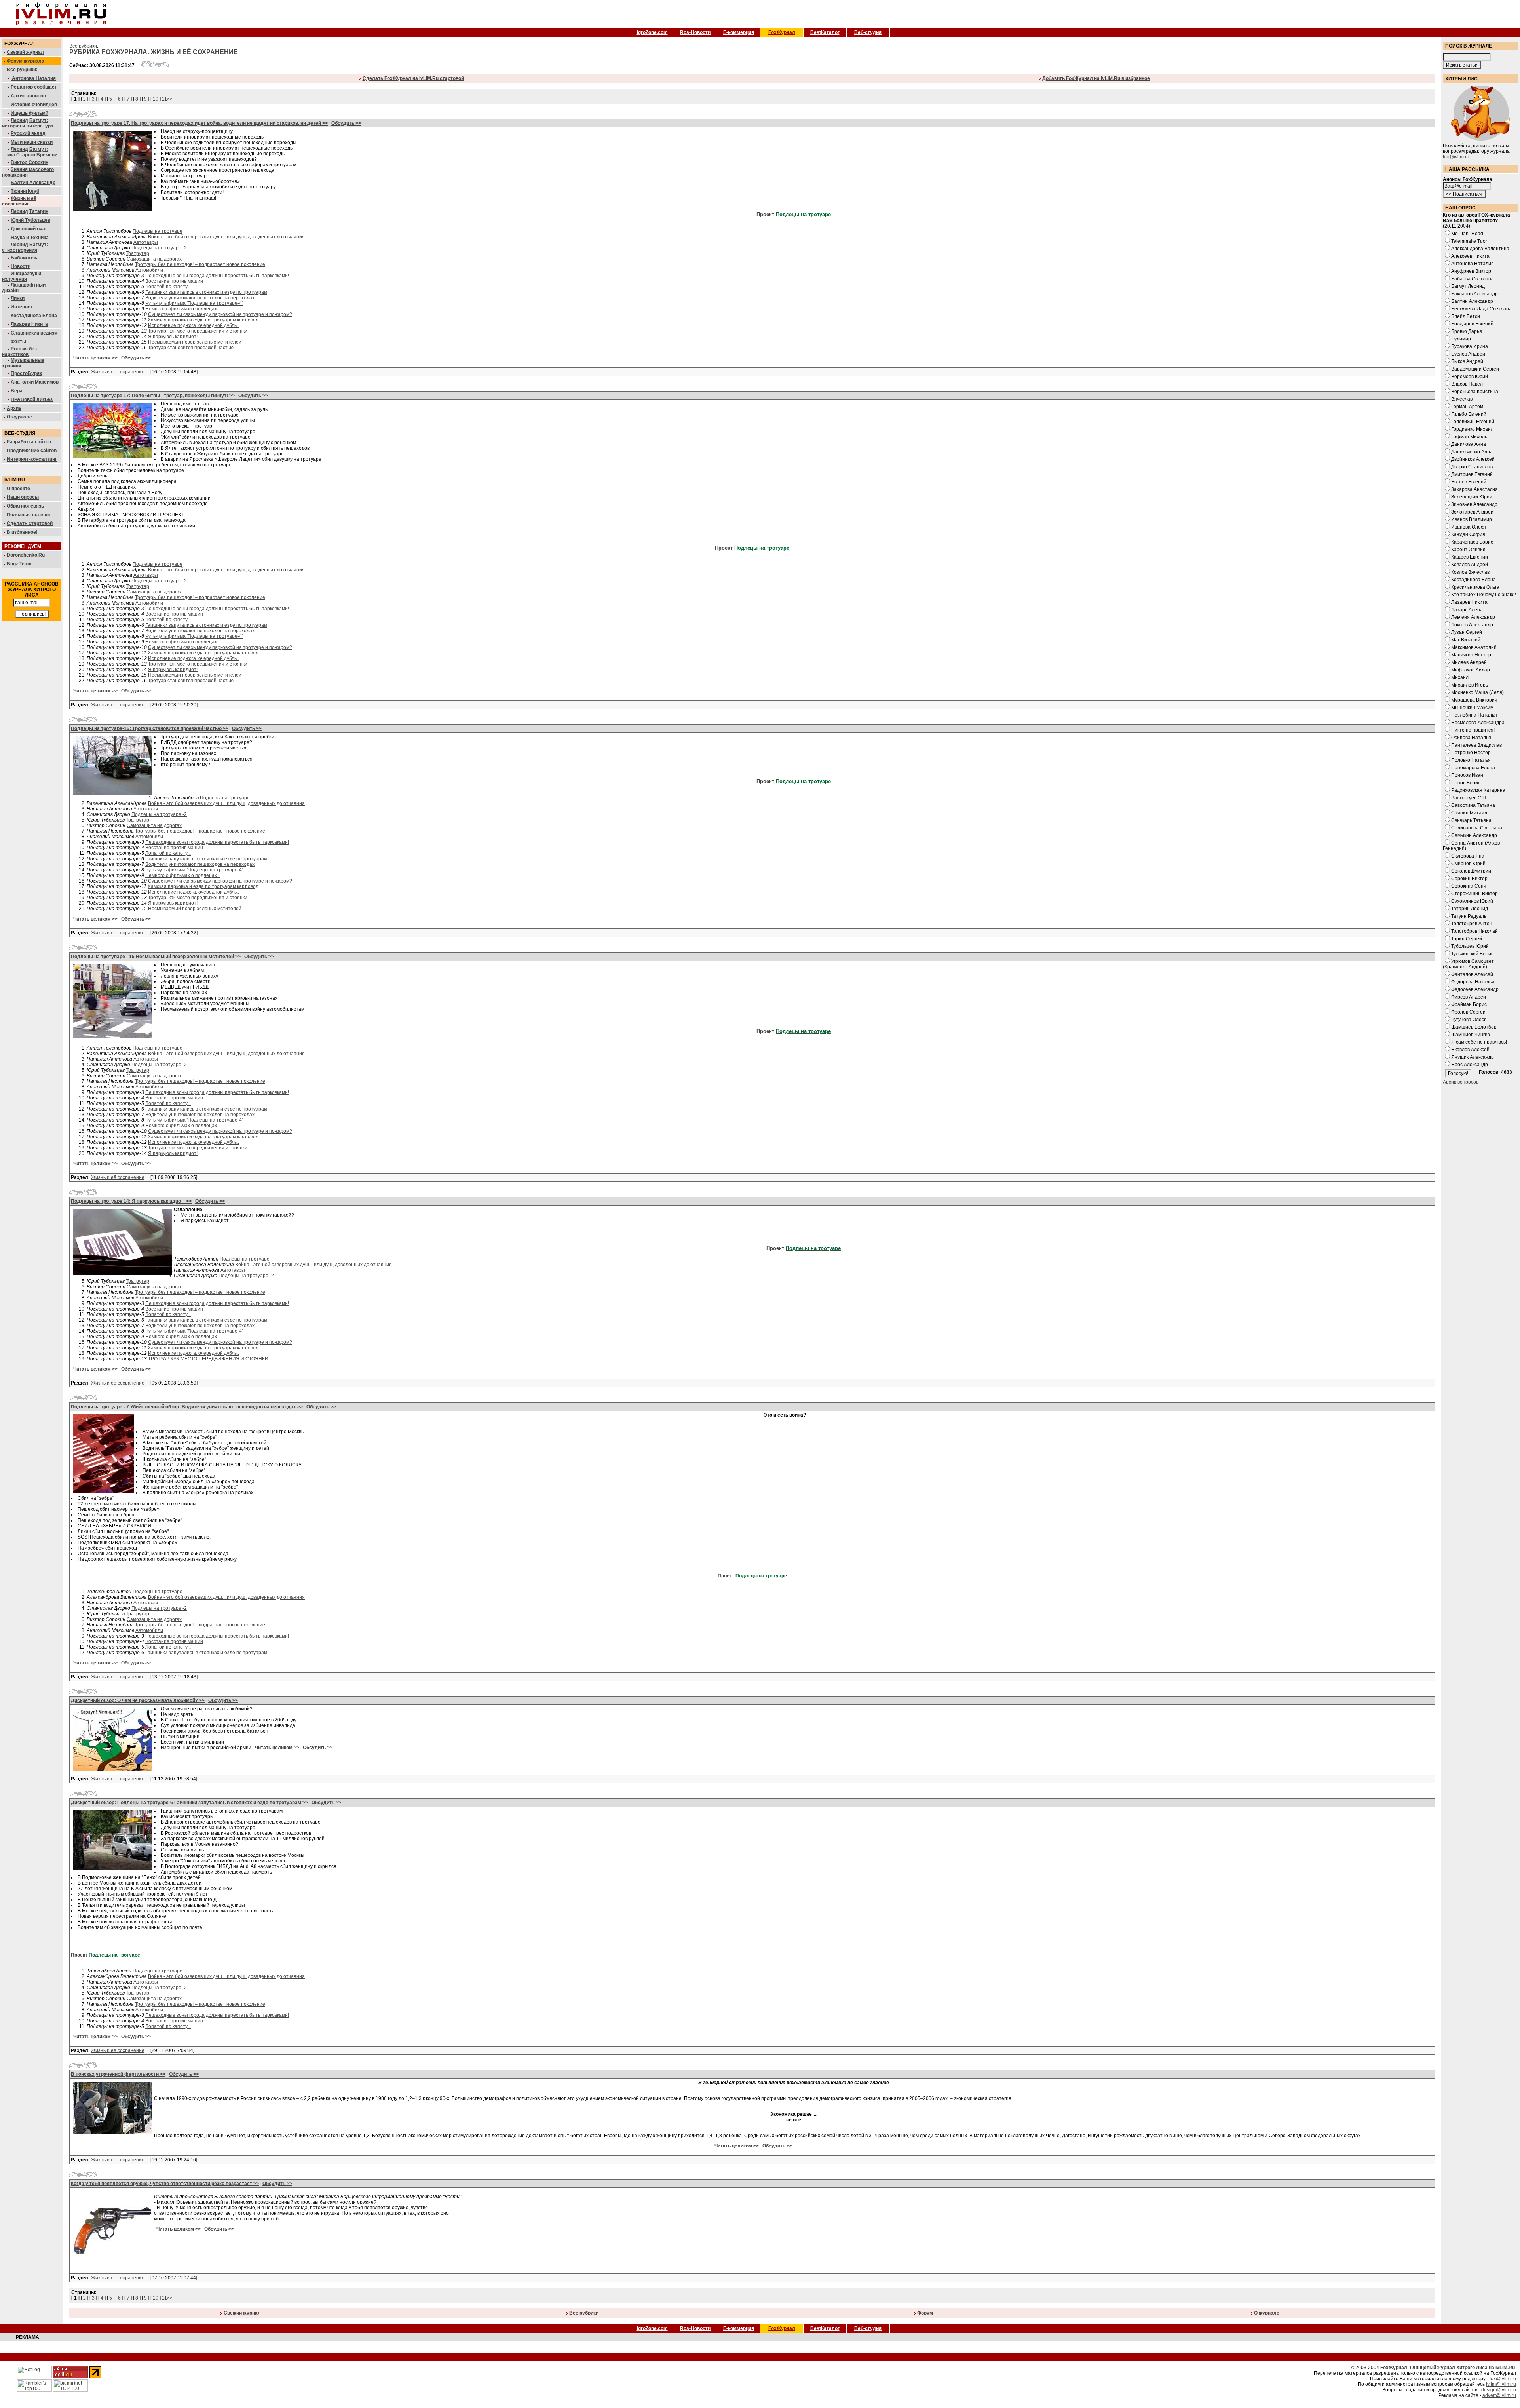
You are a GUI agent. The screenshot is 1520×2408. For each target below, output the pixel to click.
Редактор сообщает (34, 87)
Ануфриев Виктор (1471, 271)
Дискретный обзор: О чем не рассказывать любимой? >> (138, 1700)
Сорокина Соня (1469, 886)
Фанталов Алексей (1472, 974)
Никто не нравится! (1473, 730)
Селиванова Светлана (1477, 828)
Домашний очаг (29, 229)
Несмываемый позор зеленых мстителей (195, 342)
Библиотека (25, 258)
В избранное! (22, 532)
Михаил (1460, 677)
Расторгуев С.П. (1469, 798)
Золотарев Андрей (1472, 512)
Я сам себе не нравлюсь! (1479, 1042)
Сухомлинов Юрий (1472, 901)
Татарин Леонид (1470, 909)
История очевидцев (34, 105)
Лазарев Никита (29, 324)
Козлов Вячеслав (1470, 572)
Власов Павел (1467, 384)
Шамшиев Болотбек (1473, 1027)
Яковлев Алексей (1470, 1050)
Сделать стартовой (30, 523)
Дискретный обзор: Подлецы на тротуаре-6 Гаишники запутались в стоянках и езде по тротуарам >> (189, 1803)
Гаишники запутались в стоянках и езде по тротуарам (206, 292)
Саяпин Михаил (1469, 813)
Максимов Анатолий (1474, 647)
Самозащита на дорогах (154, 259)
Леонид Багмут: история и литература (28, 123)
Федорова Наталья (1473, 982)
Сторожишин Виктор (1474, 894)
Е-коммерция (739, 32)
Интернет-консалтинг (32, 459)
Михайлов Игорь (1470, 685)
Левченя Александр (1473, 617)
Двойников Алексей (1473, 459)
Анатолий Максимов (35, 382)
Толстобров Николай (1474, 931)
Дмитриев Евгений (1472, 474)
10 (156, 99)
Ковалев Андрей (1470, 565)
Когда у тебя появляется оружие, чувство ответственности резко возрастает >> (165, 2184)
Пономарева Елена (1473, 768)
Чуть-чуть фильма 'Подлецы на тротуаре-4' (194, 303)
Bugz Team (19, 564)
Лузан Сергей (1467, 632)
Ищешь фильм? (29, 113)
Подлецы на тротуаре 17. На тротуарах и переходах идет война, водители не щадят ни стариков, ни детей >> (199, 123)
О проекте (18, 489)
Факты (18, 342)
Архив (14, 408)
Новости (21, 266)
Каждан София (1468, 534)
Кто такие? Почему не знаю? (1484, 595)
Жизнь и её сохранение (19, 201)
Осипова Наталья (1471, 738)
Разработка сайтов (29, 442)
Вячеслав (1462, 399)
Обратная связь (25, 506)
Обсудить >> (346, 123)
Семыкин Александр (1474, 835)
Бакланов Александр (1474, 294)
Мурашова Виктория (1474, 700)
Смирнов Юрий (1468, 864)
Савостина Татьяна (1473, 805)
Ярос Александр (1470, 1065)
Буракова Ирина (1470, 346)
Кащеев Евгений (1470, 557)
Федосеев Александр (1475, 989)
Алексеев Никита (1470, 256)
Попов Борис (1466, 783)
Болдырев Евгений (1472, 324)
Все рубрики (83, 46)
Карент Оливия (1468, 550)
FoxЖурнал (782, 32)
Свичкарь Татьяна (1471, 820)
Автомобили (149, 270)
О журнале (19, 417)
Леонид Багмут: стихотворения (25, 247)
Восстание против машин (174, 281)
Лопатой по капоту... (168, 287)
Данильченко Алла (1472, 452)
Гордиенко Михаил (1472, 429)
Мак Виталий (1466, 640)
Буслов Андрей (1468, 354)
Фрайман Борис (1469, 1004)
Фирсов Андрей (1469, 997)
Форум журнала (26, 61)
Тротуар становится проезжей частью (191, 348)
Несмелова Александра (1478, 723)
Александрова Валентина (1480, 249)
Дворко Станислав (1472, 467)
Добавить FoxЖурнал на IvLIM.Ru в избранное (1096, 78)
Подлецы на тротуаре (158, 231)
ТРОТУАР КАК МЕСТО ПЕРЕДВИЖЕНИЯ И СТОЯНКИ (208, 1359)
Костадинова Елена (34, 316)
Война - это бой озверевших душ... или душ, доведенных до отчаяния (226, 237)
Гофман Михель (1469, 437)
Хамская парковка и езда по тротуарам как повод (203, 320)
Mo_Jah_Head (1467, 234)
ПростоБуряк (26, 373)
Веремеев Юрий (1470, 377)
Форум (925, 2313)
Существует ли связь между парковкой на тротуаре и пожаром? (220, 314)
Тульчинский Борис (1472, 954)
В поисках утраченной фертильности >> (118, 2074)
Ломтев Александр (1472, 625)
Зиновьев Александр (1474, 504)
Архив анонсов (28, 96)
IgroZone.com (652, 32)
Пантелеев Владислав (1476, 745)
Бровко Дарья (1467, 331)
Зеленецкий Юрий (1472, 497)
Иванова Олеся (1469, 527)
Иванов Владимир (1472, 519)
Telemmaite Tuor (1469, 241)
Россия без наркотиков (19, 352)
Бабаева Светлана (1472, 279)
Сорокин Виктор (1469, 879)
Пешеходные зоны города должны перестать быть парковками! (217, 276)
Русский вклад (28, 133)
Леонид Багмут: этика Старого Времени (30, 152)
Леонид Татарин (29, 211)
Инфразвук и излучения (22, 276)
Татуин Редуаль (1469, 916)
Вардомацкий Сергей (1475, 369)
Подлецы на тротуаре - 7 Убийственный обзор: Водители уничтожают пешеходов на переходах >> (187, 1407)
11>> (167, 99)
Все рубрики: (22, 70)
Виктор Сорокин (29, 162)
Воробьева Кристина (1475, 392)
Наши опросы (23, 497)
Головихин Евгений (1473, 422)
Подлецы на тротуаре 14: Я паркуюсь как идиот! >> (131, 1201)
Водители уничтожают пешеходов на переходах (200, 298)
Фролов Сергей (1468, 1012)
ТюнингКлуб (25, 191)
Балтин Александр (33, 183)
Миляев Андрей (1469, 662)
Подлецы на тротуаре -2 (159, 248)
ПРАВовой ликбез (32, 399)
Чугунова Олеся (1469, 1020)
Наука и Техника (30, 238)
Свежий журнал (25, 52)
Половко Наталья (1471, 760)
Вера (17, 391)
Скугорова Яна (1468, 856)
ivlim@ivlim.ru (1501, 2384)
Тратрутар (138, 253)
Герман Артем (1467, 407)
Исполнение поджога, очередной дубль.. (194, 325)
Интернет (22, 307)
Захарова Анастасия (1474, 489)
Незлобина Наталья (1474, 715)
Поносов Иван (1467, 775)
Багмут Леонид (1468, 286)
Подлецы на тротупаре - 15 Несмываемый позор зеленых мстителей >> (156, 957)
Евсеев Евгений (1469, 482)
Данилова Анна (1469, 444)
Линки (18, 298)
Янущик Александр (1472, 1057)
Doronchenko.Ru (26, 555)
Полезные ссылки (28, 515)
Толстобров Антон (1472, 924)
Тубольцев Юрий (1470, 946)
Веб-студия (868, 32)
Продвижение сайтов (32, 451)
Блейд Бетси (1466, 316)
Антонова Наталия (33, 78)
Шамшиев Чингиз (1471, 1035)
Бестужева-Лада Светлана (1481, 309)
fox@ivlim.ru (1456, 157)
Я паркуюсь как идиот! (173, 337)
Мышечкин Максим (1472, 708)
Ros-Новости (695, 32)
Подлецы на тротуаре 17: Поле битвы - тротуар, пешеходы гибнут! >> (153, 396)
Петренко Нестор (1471, 753)
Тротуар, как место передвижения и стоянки (198, 331)
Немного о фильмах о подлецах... (183, 309)
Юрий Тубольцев (30, 220)
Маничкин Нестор (1471, 655)
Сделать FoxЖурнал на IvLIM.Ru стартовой (413, 78)
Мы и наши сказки (32, 142)
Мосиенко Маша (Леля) (1477, 692)
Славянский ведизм (34, 333)
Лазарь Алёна (1467, 610)
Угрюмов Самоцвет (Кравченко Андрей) (1468, 964)
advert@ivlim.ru (1499, 2395)
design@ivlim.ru (1499, 2390)
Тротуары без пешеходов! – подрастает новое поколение (200, 264)
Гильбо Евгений (1469, 414)
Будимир (1461, 339)
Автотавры (146, 242)
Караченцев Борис (1472, 542)
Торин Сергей (1467, 939)
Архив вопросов (1461, 1082)
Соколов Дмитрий (1471, 871)
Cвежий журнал (242, 2313)
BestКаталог (825, 32)
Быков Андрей (1467, 361)
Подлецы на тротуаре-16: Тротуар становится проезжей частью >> (150, 728)
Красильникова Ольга (1475, 587)
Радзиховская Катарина (1478, 790)
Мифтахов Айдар (1471, 670)
